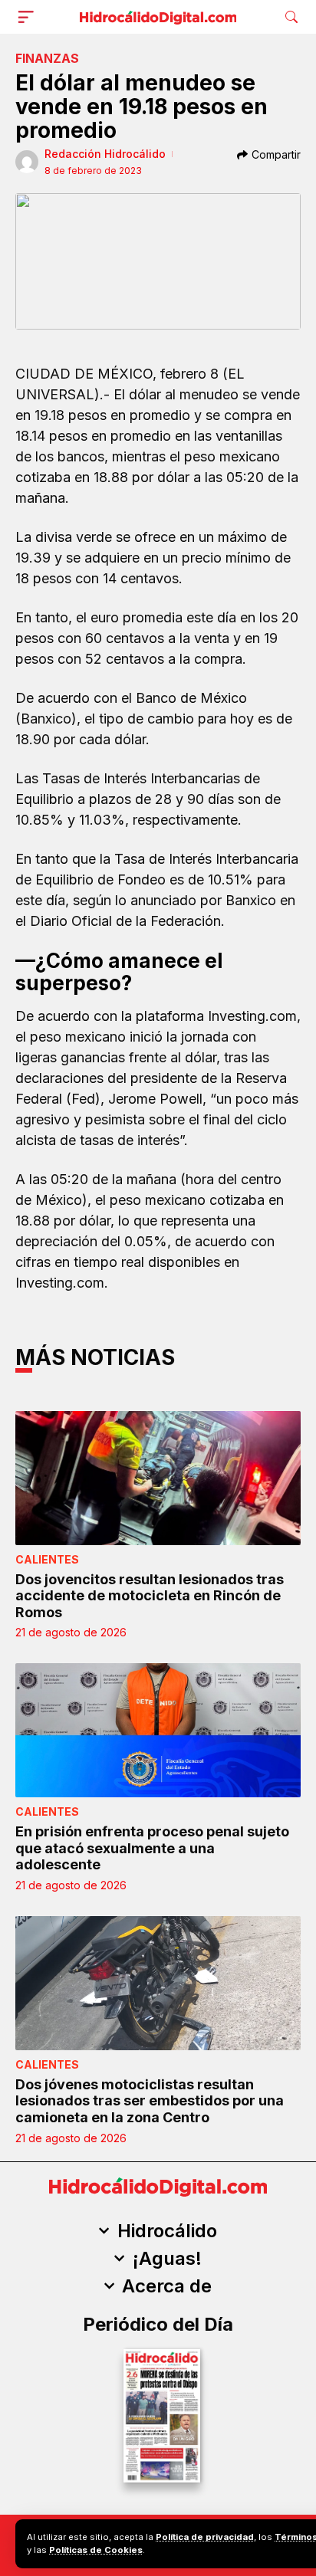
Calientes (47, 1559)
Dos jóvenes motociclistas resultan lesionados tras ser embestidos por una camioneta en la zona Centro (150, 2101)
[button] (29, 17)
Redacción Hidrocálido (105, 154)
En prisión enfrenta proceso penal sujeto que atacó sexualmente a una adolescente (152, 1848)
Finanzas (47, 58)
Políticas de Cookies (96, 2550)
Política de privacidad (205, 2537)
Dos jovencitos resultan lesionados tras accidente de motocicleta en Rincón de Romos (150, 1596)
